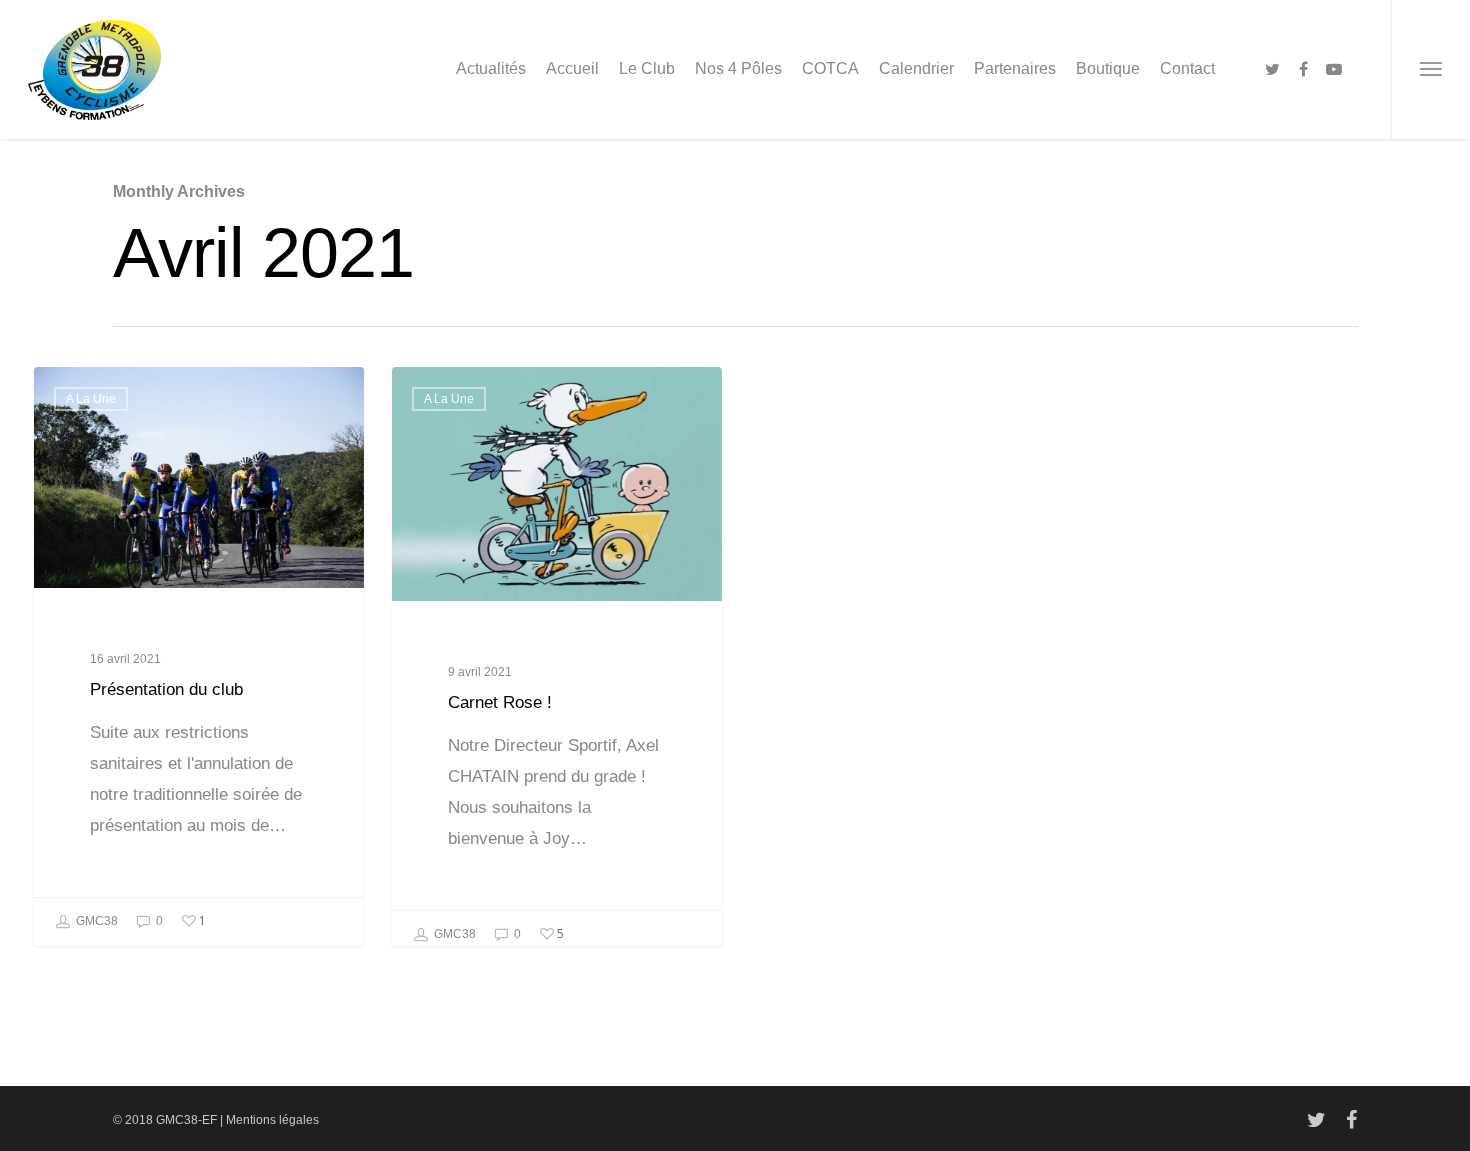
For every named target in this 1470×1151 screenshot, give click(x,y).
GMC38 (95, 921)
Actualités (491, 68)
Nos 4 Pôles (738, 68)
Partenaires (1015, 68)
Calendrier (916, 68)
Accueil (572, 68)
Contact (1187, 68)
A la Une (91, 399)
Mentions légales (272, 1120)
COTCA (830, 68)
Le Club (647, 68)
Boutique (1108, 68)
